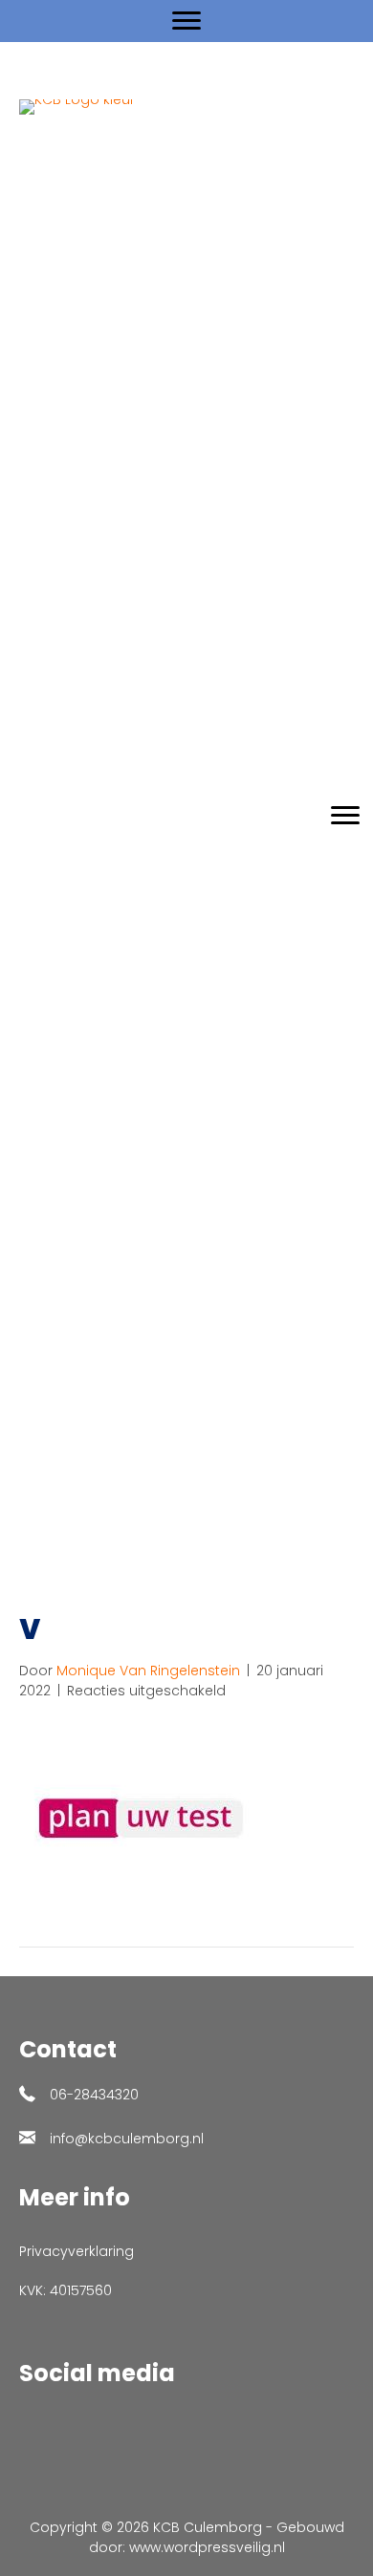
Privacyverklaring (77, 2251)
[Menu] (186, 21)
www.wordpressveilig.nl (207, 2547)
